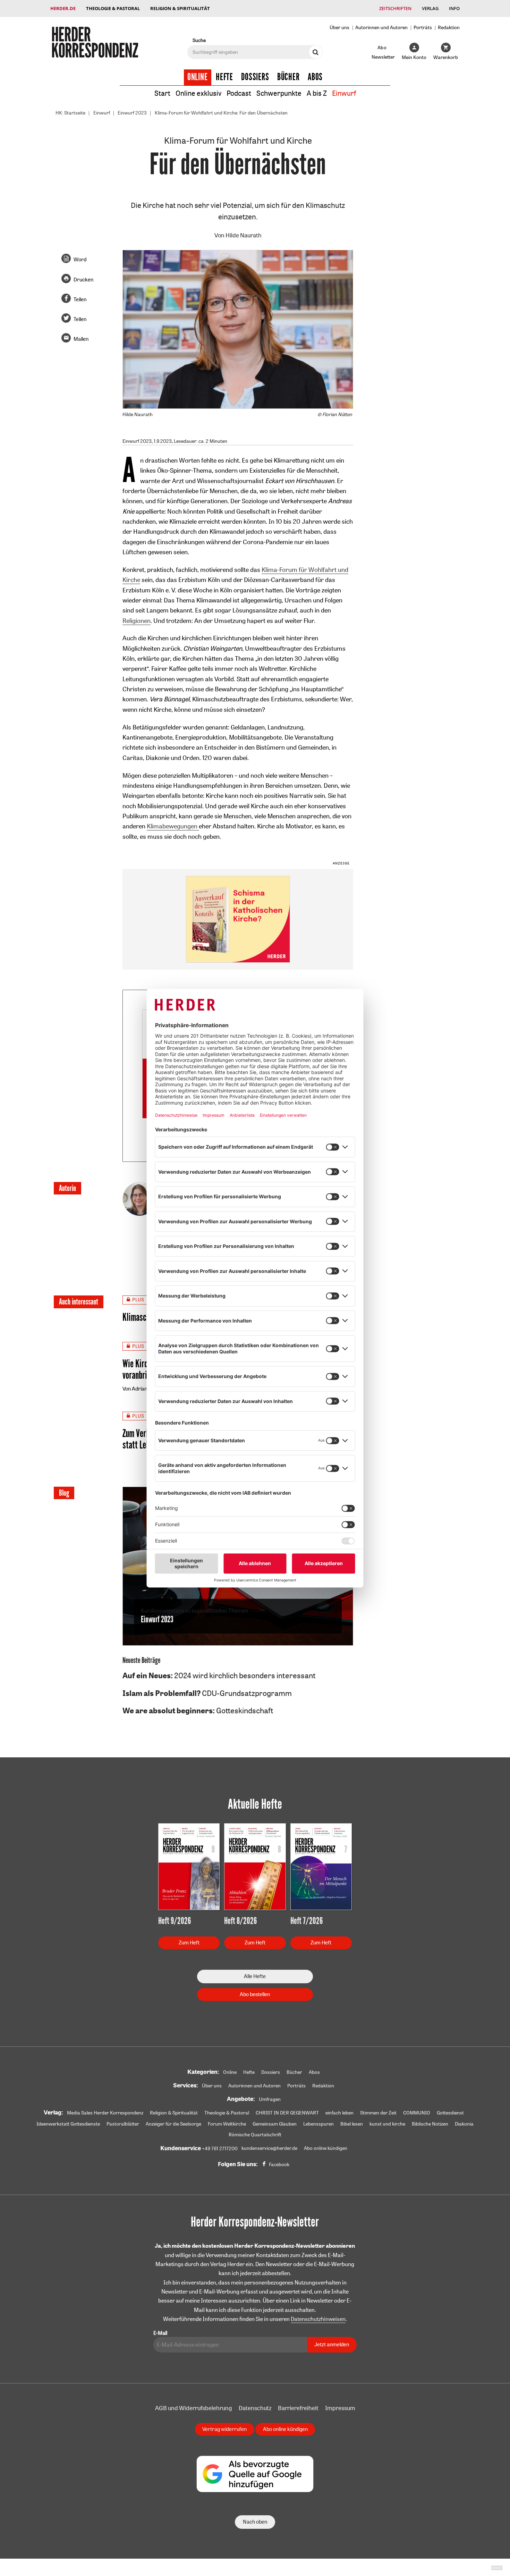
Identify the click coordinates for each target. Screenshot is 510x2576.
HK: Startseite (70, 113)
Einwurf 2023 (132, 113)
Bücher (288, 77)
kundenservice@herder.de (269, 2148)
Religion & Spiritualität (180, 8)
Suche (199, 40)
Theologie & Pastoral (113, 8)
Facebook (279, 2164)
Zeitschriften (395, 8)
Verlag (430, 8)
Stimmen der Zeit (378, 2113)
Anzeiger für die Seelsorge (173, 2124)
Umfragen (270, 2099)
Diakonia (464, 2124)
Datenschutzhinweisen (318, 2319)
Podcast (239, 93)
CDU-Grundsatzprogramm (207, 1693)
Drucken (83, 280)
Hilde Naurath (244, 235)
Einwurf (344, 93)
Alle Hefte (255, 1976)
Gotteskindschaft (198, 1711)
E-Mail (160, 2333)
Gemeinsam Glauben (275, 2124)
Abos (315, 77)
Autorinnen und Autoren (381, 27)
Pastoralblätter (123, 2124)
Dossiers (255, 77)
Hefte (224, 77)
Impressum (340, 2408)
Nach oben (255, 2522)
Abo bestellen (255, 1994)
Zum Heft (189, 1942)
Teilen (80, 299)
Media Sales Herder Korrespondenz (105, 2113)
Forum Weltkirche (227, 2124)
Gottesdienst (450, 2113)
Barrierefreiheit (298, 2408)
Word (80, 259)
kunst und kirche (387, 2124)
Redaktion (449, 27)
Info (454, 8)
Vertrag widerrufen (224, 2429)
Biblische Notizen (430, 2124)
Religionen (137, 620)
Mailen (81, 339)
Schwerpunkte (279, 93)
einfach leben (339, 2113)
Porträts (423, 27)
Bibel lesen (352, 2124)
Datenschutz (255, 2408)
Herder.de (63, 8)
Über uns (339, 27)
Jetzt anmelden (332, 2344)
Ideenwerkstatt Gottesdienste (68, 2124)
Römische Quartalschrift (255, 2135)
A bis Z (317, 93)
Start (162, 93)
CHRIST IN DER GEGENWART (287, 2113)
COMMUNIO (417, 2113)
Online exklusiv (198, 93)
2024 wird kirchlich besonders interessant (219, 1675)
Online (198, 77)
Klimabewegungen (173, 826)
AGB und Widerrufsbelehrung (194, 2408)
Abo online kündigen (326, 2148)
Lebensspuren (318, 2124)
